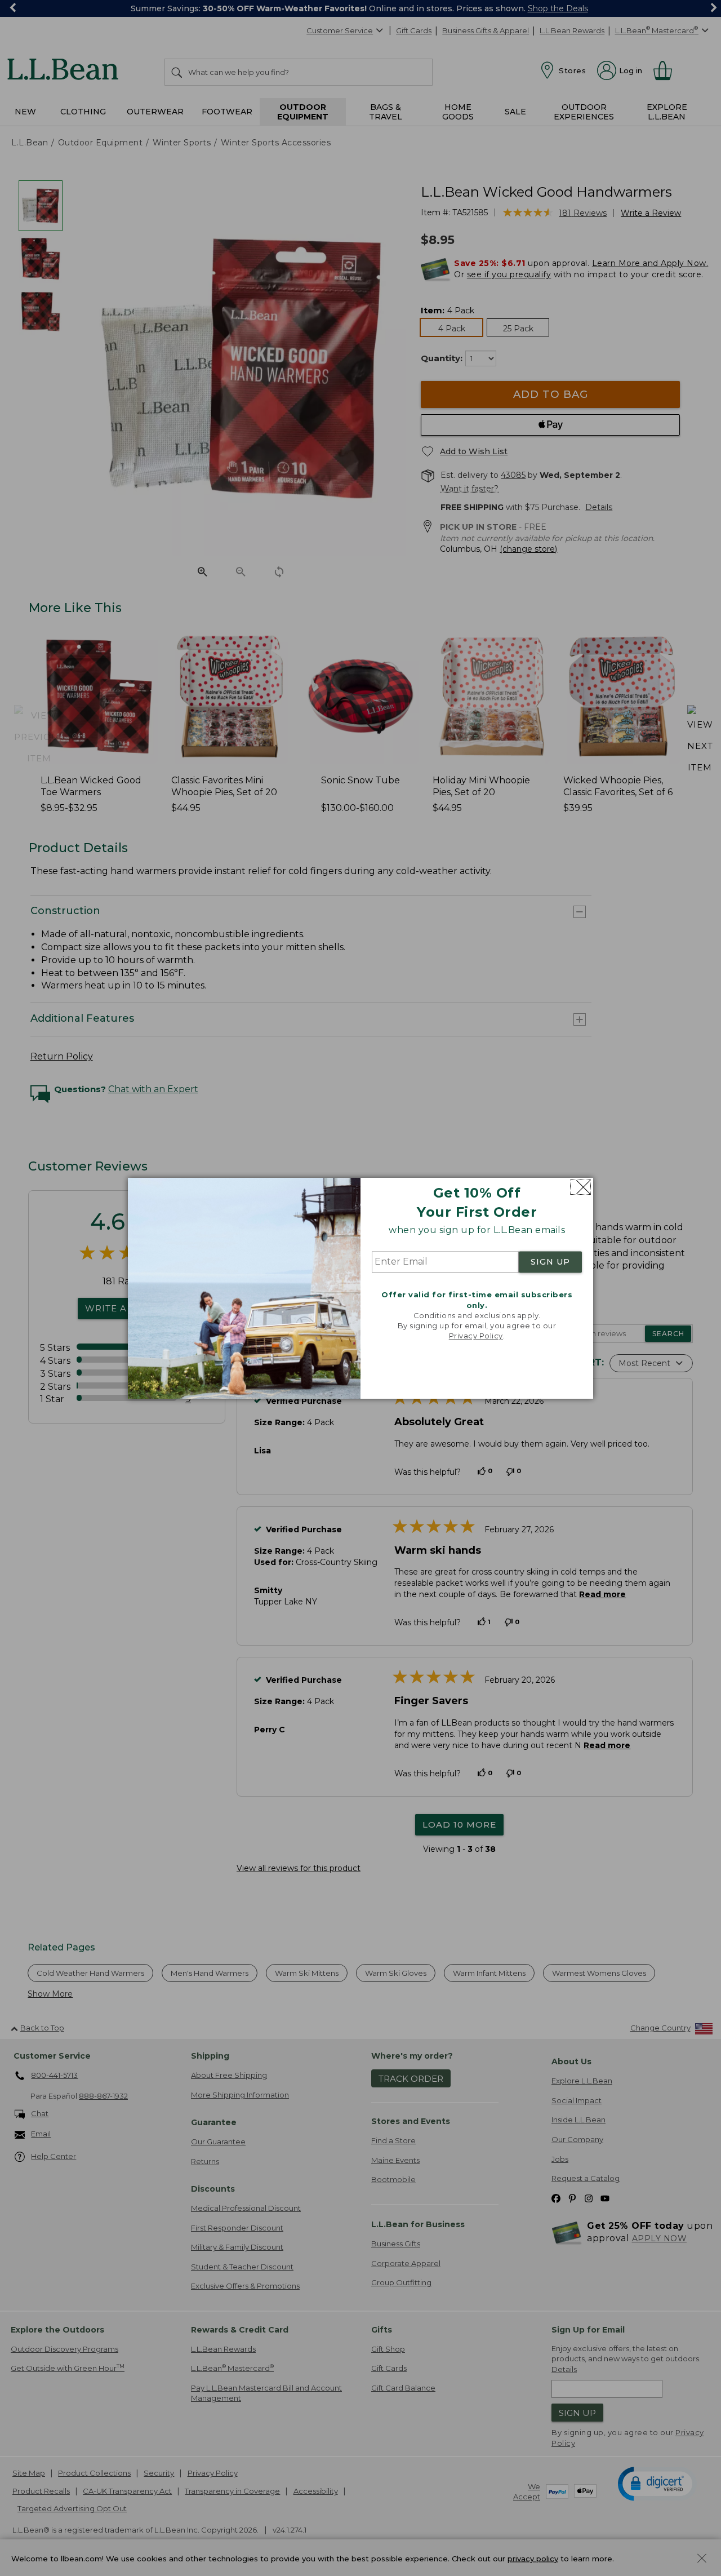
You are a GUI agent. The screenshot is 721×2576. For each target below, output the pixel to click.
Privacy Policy (476, 1336)
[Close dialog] (580, 1187)
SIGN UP (550, 1262)
